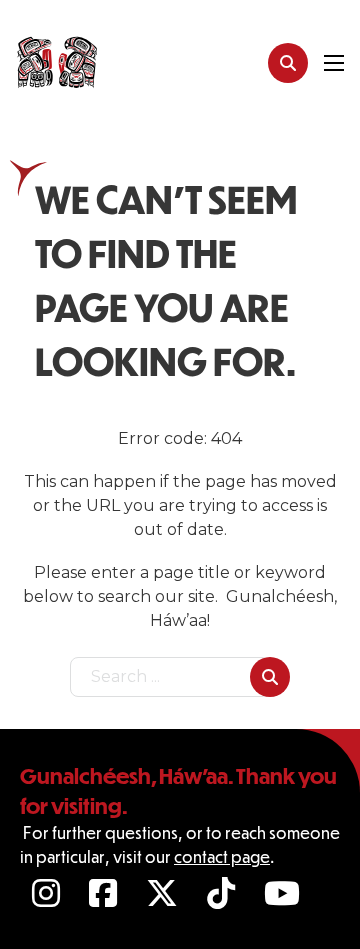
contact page (222, 856)
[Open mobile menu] (334, 63)
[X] (164, 893)
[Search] (270, 677)
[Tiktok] (223, 893)
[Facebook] (105, 893)
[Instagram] (48, 893)
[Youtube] (284, 893)
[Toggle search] (288, 63)
